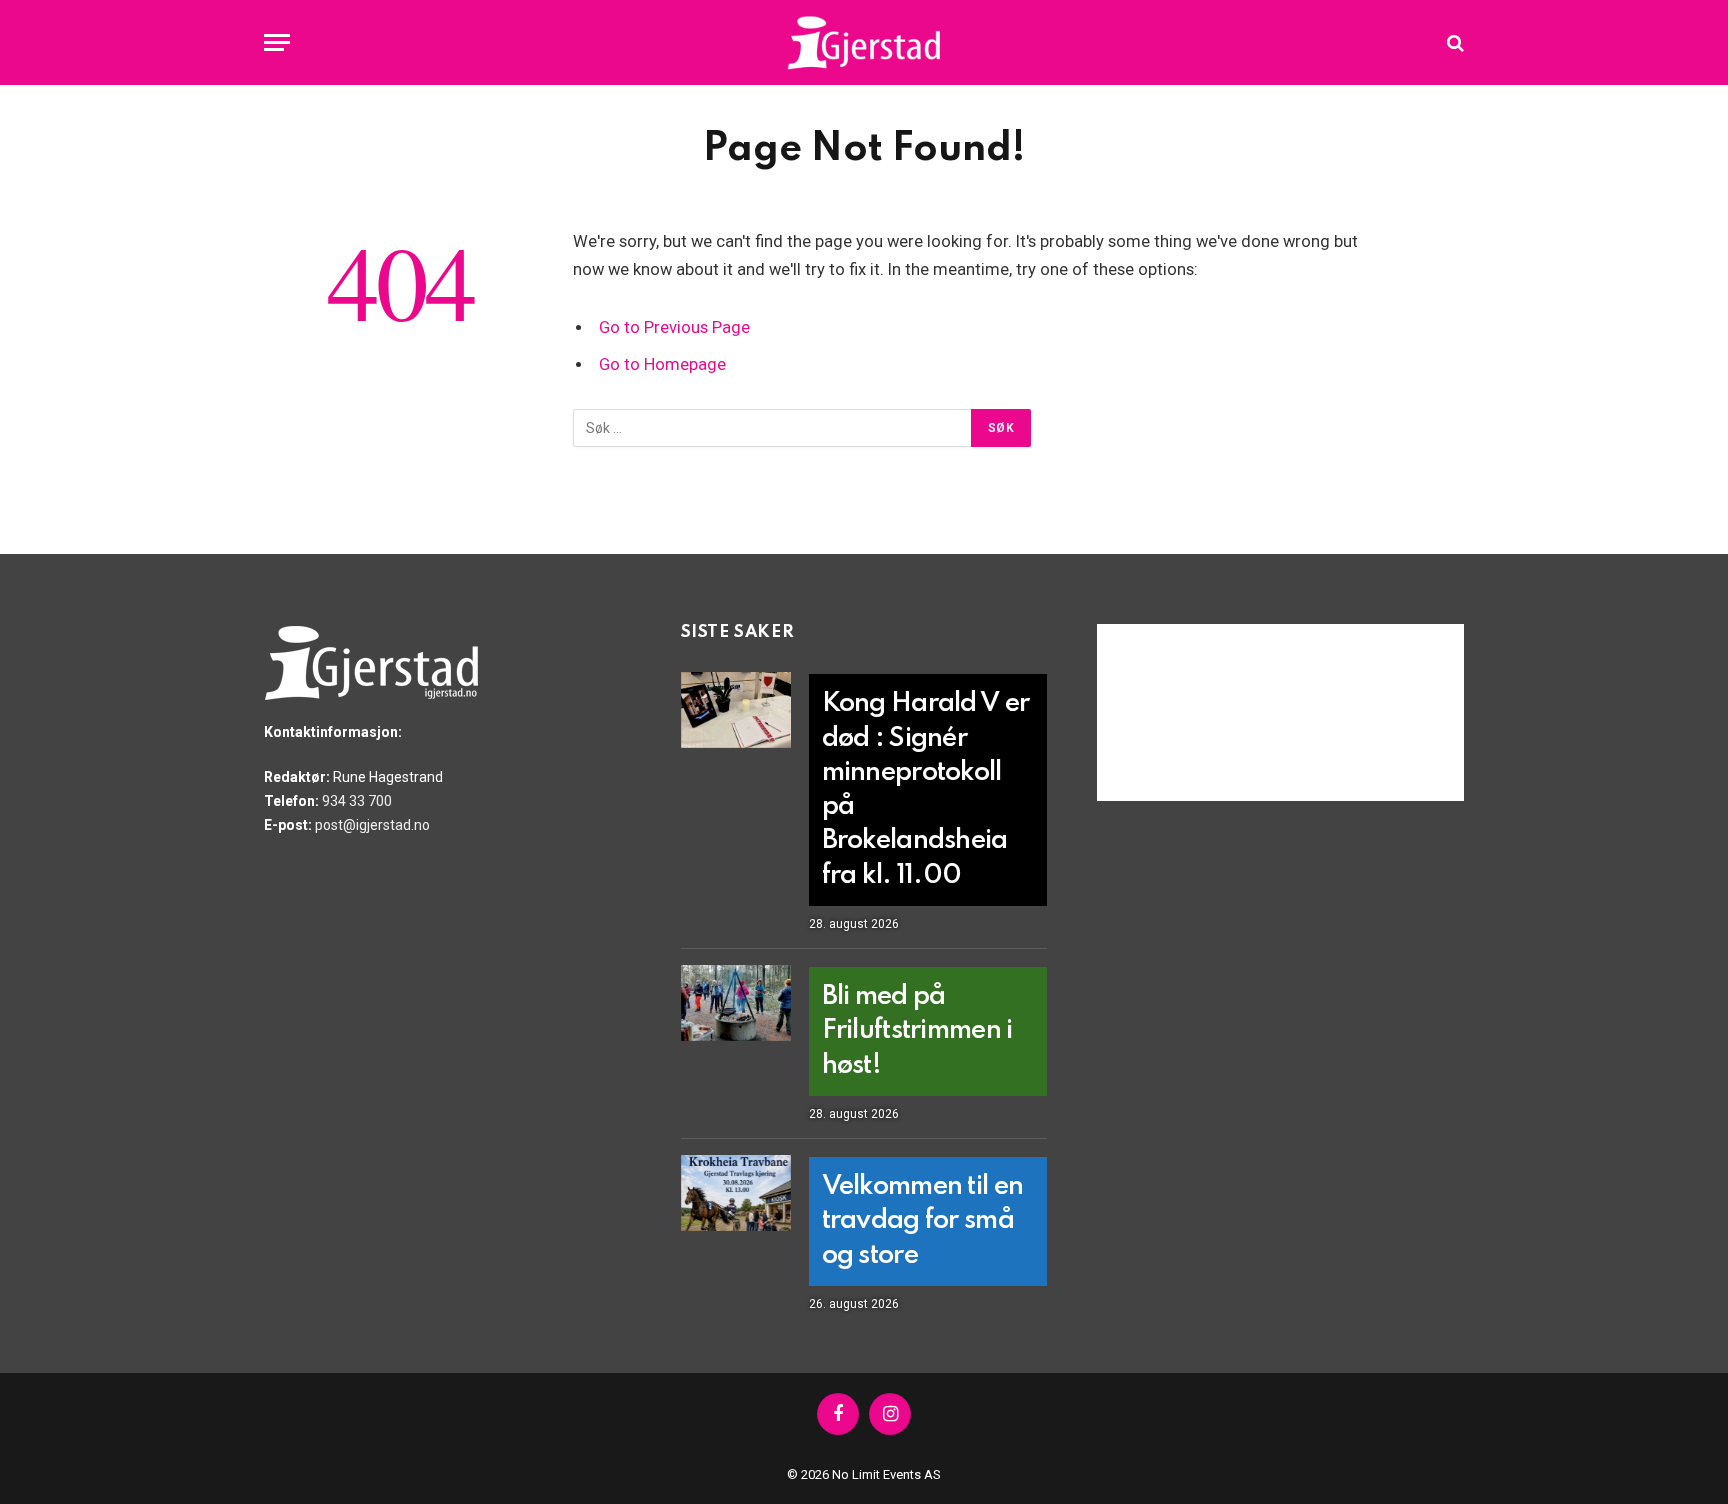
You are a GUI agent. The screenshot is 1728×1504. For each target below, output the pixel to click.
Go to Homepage (662, 364)
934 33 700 (357, 801)
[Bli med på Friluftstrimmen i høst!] (736, 1003)
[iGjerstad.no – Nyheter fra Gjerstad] (864, 42)
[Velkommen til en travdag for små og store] (736, 1193)
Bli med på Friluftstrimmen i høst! (917, 1031)
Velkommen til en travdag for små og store (922, 1221)
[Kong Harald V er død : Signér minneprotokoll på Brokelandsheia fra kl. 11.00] (736, 710)
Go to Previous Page (674, 327)
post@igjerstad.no (372, 825)
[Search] (1453, 42)
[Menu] (277, 42)
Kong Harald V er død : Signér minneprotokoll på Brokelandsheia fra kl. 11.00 (925, 789)
